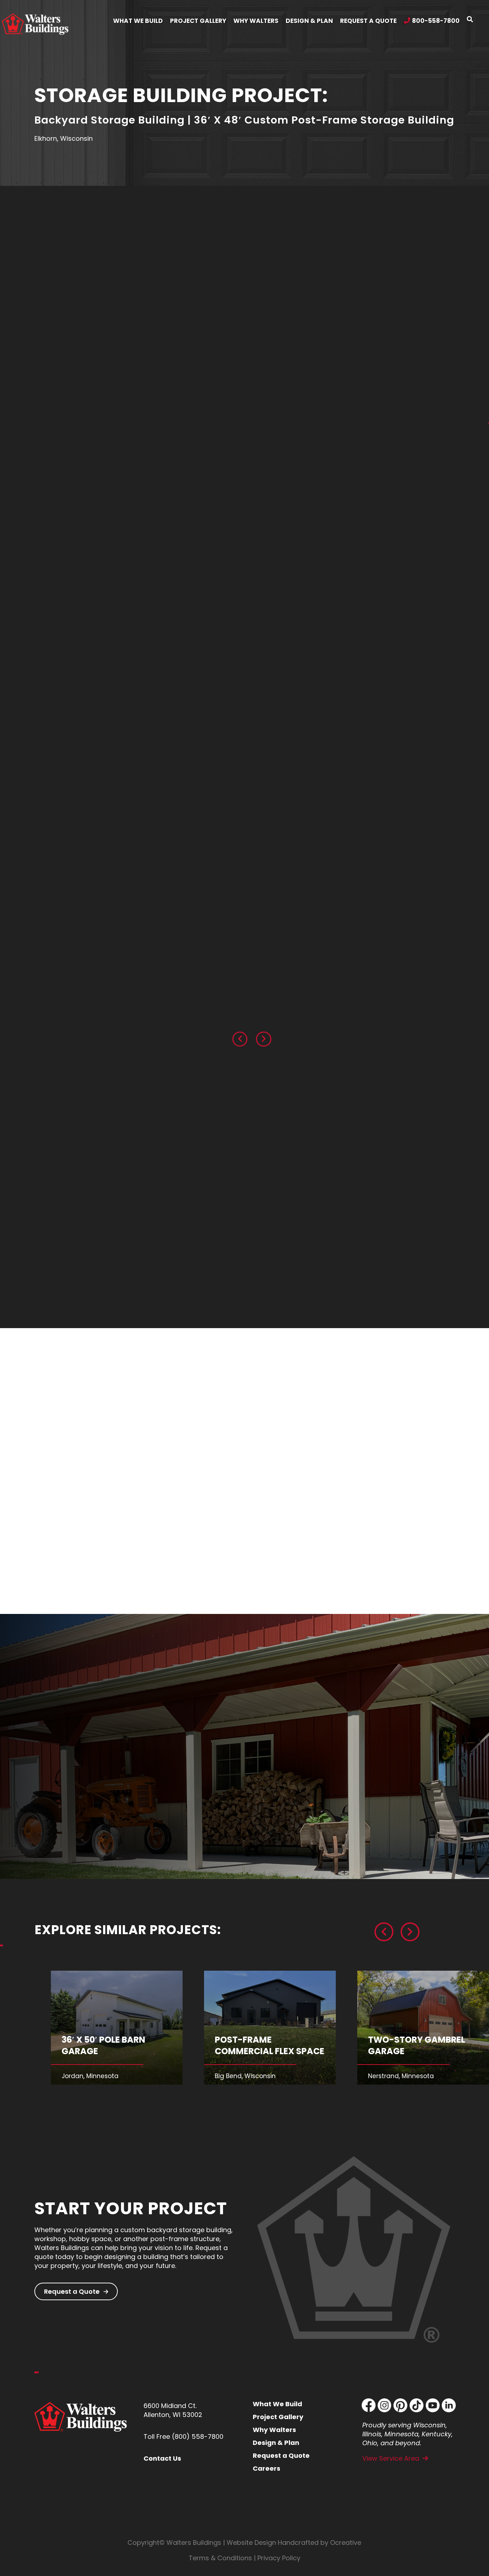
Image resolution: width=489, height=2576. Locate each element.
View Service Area (391, 2458)
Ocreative (346, 2543)
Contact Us (162, 2458)
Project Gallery (278, 2417)
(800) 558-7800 (198, 2436)
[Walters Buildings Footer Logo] (81, 2405)
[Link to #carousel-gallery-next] (263, 1039)
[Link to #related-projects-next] (410, 1932)
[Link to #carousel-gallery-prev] (240, 1039)
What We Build (277, 2404)
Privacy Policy (279, 2558)
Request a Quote (72, 2291)
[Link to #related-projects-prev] (384, 1932)
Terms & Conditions (220, 2558)
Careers (267, 2468)
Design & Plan (276, 2443)
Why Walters (274, 2430)
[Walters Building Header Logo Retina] (35, 16)
